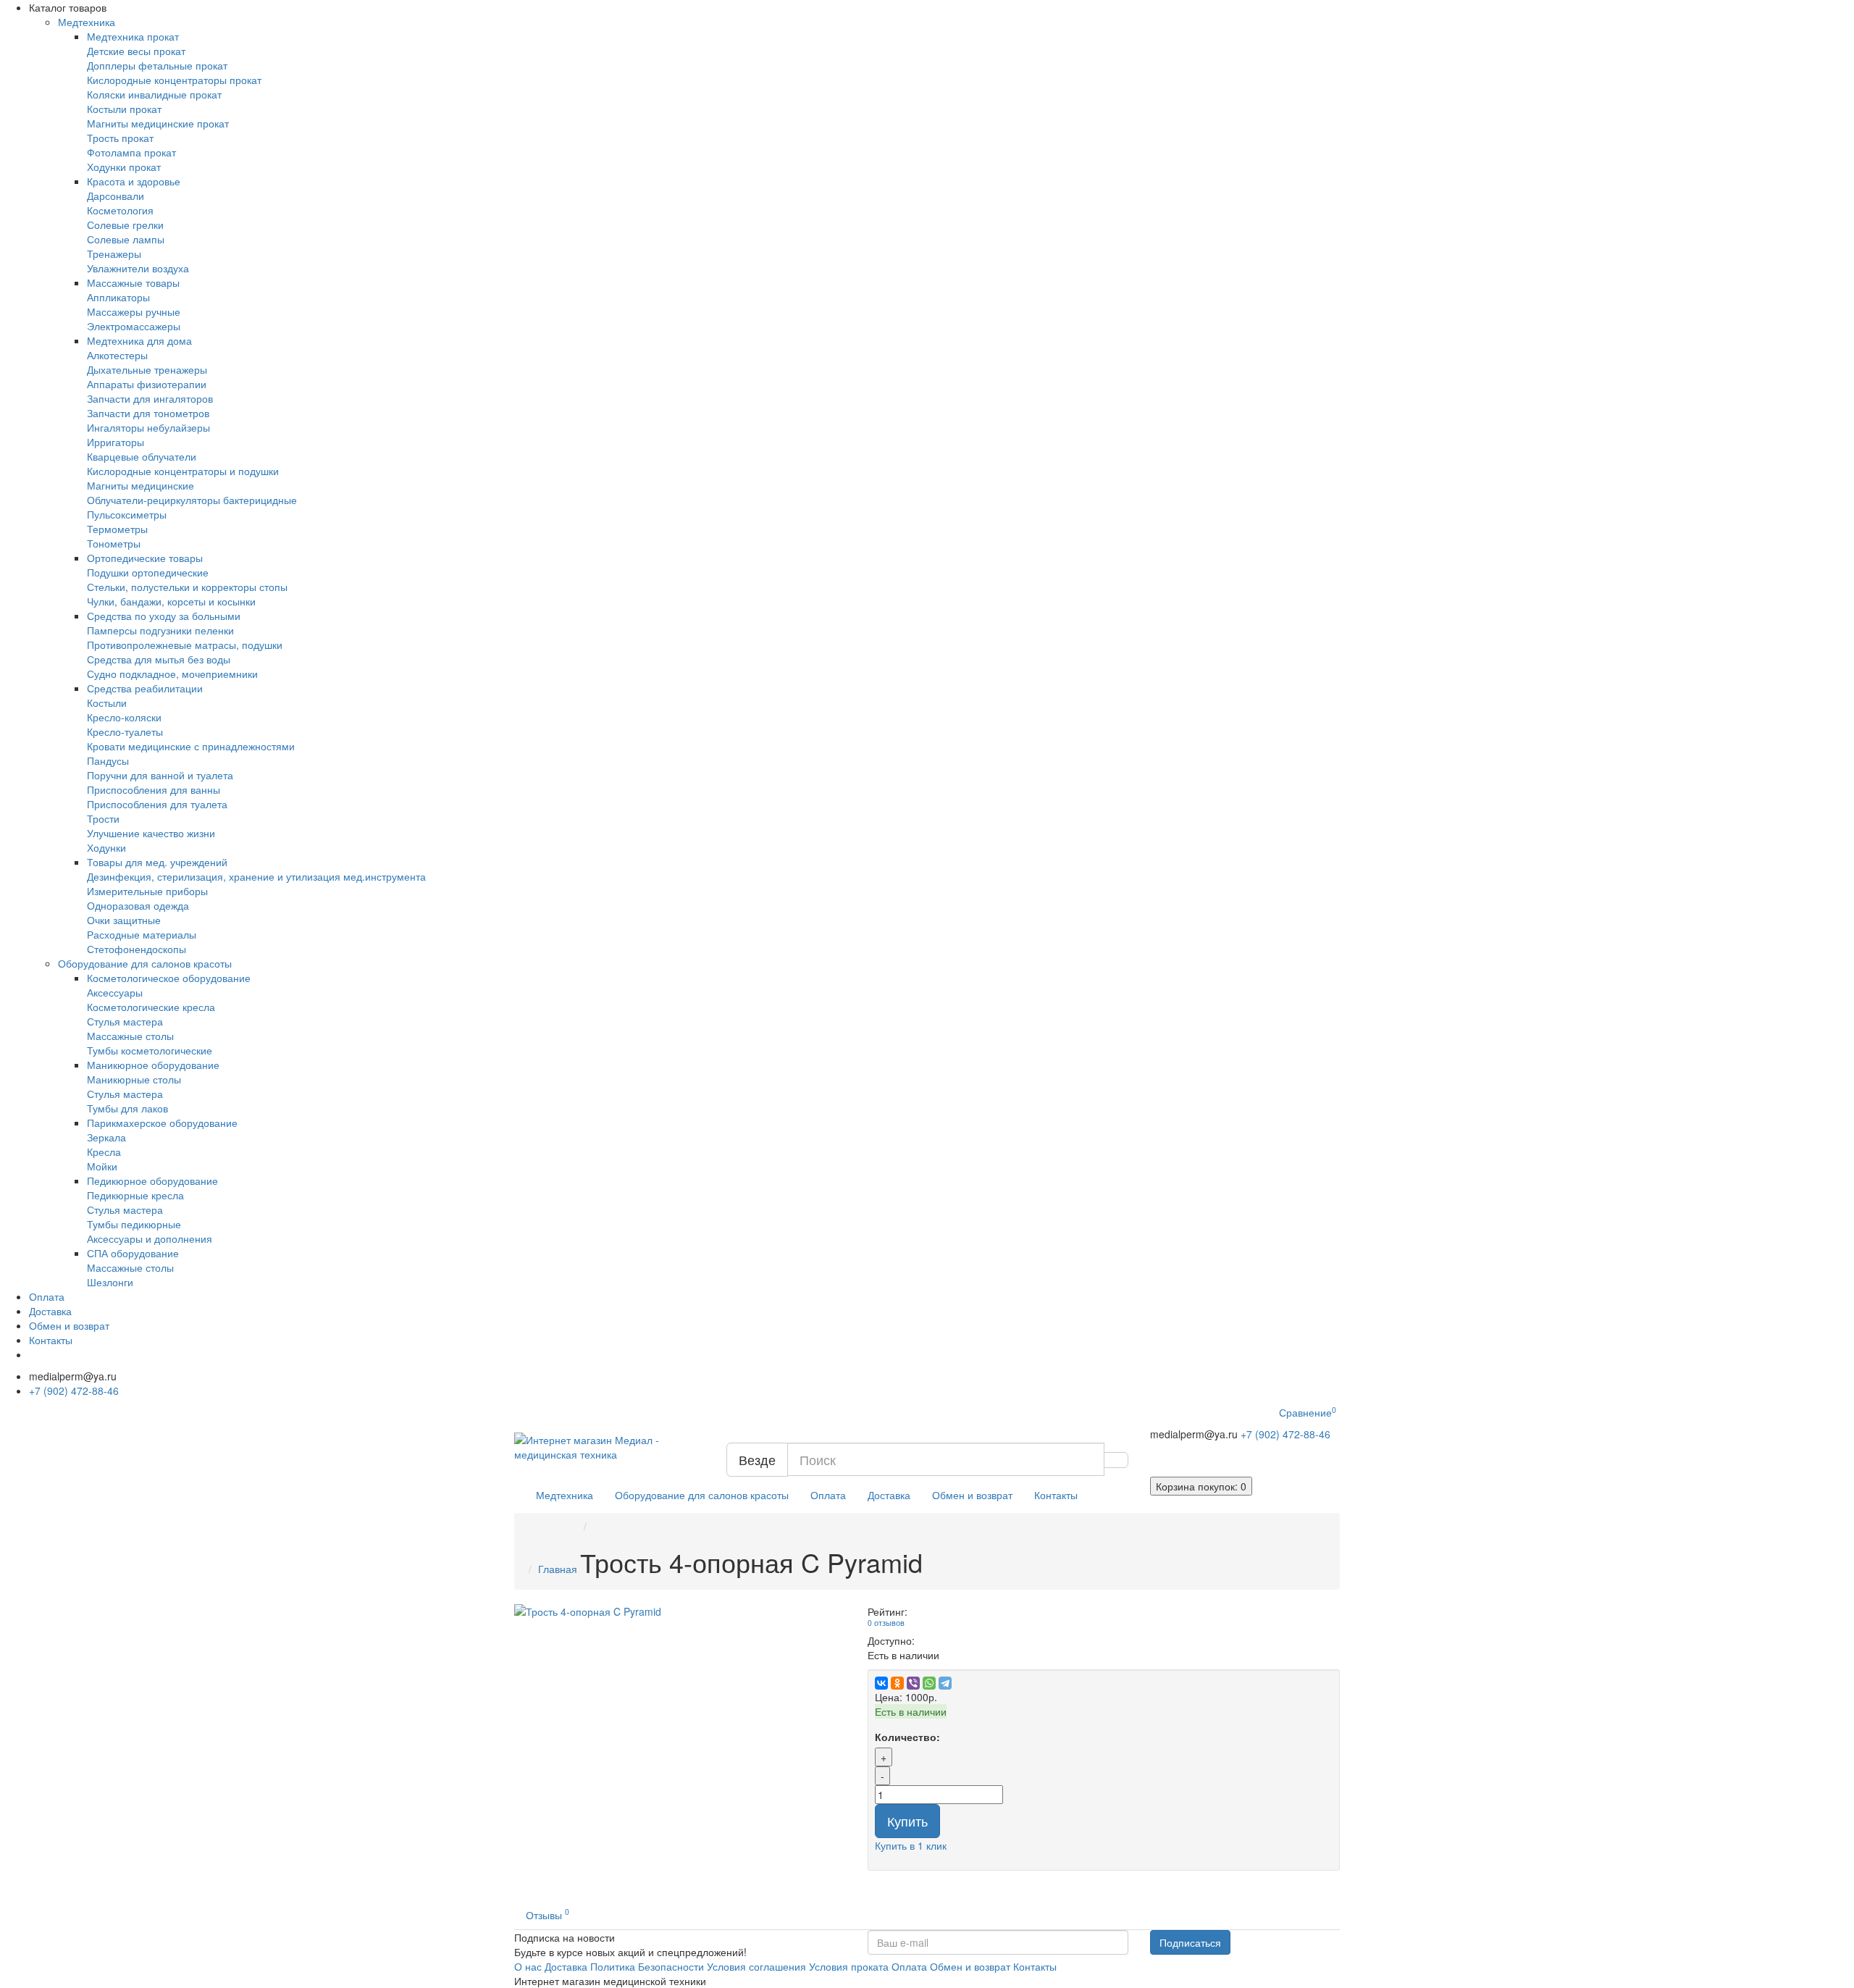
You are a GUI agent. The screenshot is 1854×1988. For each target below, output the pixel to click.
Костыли (107, 702)
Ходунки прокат (124, 167)
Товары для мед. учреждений (157, 862)
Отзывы (548, 1914)
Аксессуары (115, 992)
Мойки (102, 1166)
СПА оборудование (133, 1253)
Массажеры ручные (134, 311)
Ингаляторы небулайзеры (148, 427)
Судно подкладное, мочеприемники (172, 674)
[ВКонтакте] (881, 1683)
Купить (907, 1821)
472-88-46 (1285, 1434)
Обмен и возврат (69, 1325)
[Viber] (913, 1683)
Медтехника (87, 22)
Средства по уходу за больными (164, 616)
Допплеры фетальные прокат (157, 65)
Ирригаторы (116, 442)
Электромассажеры (134, 326)
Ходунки (106, 847)
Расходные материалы (142, 934)
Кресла (104, 1152)
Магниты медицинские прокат (158, 123)
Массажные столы (130, 1036)
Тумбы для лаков (127, 1108)
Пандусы (108, 760)
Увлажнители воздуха (138, 268)
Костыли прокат (124, 109)
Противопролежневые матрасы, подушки (185, 645)
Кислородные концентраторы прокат (174, 80)
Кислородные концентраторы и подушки (183, 471)
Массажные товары (133, 282)
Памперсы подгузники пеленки (160, 630)
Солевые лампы (126, 239)
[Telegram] (945, 1683)
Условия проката (849, 1966)
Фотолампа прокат (131, 152)
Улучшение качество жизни (151, 833)
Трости (103, 818)
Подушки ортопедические (148, 572)
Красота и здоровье (134, 181)
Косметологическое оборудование (169, 978)
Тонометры (114, 543)
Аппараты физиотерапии (147, 384)
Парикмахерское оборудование (162, 1123)
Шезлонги (110, 1282)
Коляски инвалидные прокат (154, 94)
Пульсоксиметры (127, 514)
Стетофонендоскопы (137, 949)
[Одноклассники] (897, 1683)
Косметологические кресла (151, 1007)
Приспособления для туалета (157, 804)
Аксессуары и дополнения (150, 1238)
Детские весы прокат (136, 51)
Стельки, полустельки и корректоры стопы (187, 587)
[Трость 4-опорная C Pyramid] (680, 1611)
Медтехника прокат (133, 36)
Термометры (117, 529)
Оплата (47, 1296)
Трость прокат (120, 138)
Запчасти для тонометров (148, 413)
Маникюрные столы (134, 1079)
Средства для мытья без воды (159, 659)
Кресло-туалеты (125, 731)
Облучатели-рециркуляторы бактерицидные (192, 500)
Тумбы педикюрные (134, 1224)
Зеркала (106, 1137)
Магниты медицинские (140, 485)
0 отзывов (886, 1623)
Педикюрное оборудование (152, 1180)
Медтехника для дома (139, 340)
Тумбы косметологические (150, 1050)
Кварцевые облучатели (142, 456)
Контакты (51, 1340)
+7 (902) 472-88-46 (74, 1391)
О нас (528, 1966)
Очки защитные (124, 920)
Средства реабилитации (145, 688)
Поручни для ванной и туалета (160, 775)
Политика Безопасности (647, 1966)
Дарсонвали (116, 196)
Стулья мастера (125, 1021)
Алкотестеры (117, 355)
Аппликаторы (118, 297)
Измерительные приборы (147, 891)
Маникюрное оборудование (153, 1065)
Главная (558, 1569)
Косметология (120, 210)
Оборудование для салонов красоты (145, 963)
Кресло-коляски (124, 717)
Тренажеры (114, 253)
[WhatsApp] (929, 1683)
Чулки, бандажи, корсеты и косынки (171, 601)
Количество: (907, 1737)
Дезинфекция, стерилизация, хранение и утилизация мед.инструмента (256, 876)
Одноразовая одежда (138, 905)
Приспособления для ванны (154, 789)
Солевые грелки (125, 225)
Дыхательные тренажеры (147, 369)
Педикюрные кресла (135, 1195)
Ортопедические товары (145, 558)
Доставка (50, 1311)
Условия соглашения (756, 1966)
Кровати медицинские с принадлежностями (191, 746)
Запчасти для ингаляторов (150, 398)
